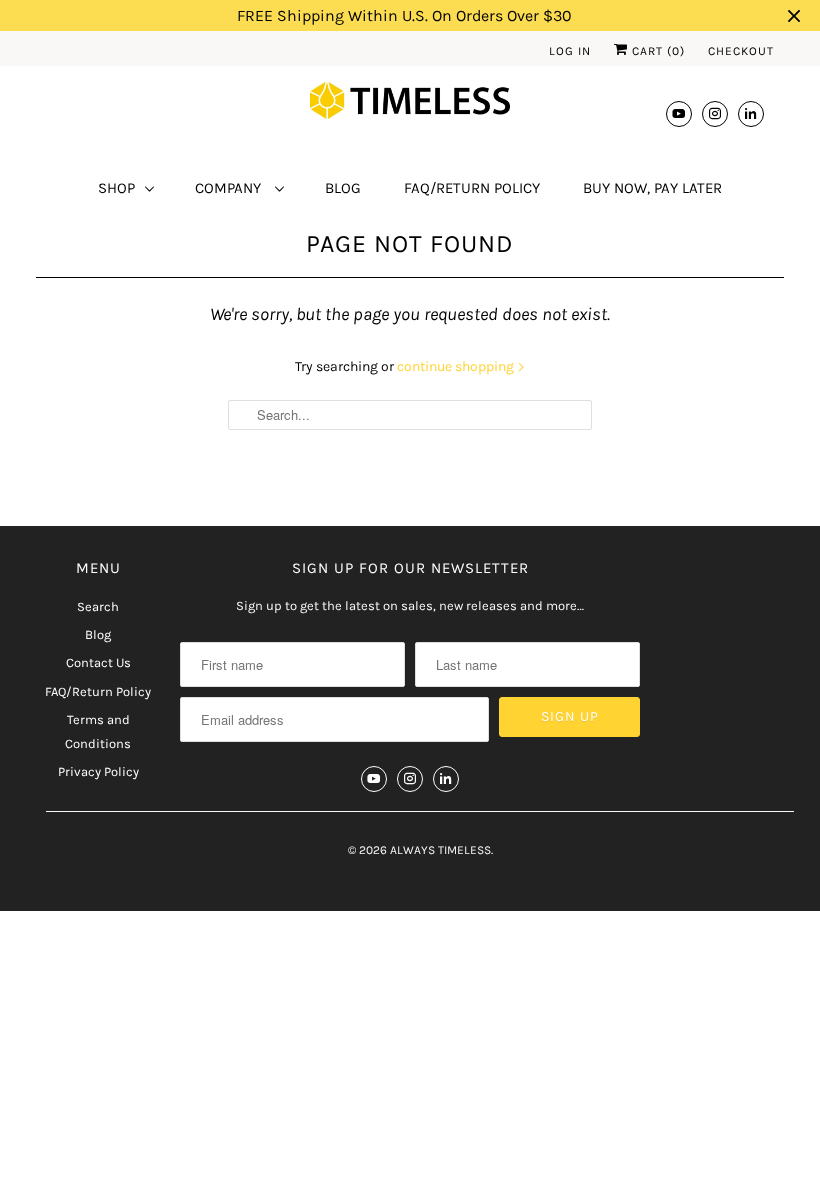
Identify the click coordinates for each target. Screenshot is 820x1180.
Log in (570, 51)
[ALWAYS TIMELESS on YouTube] (679, 113)
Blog (343, 188)
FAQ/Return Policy (472, 188)
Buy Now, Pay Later (652, 188)
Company (230, 188)
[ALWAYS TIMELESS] (410, 104)
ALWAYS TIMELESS (440, 850)
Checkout (741, 51)
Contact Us (98, 662)
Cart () (656, 51)
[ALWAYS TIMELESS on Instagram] (715, 113)
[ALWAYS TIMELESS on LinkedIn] (751, 113)
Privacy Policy (98, 771)
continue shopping (457, 366)
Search (98, 606)
